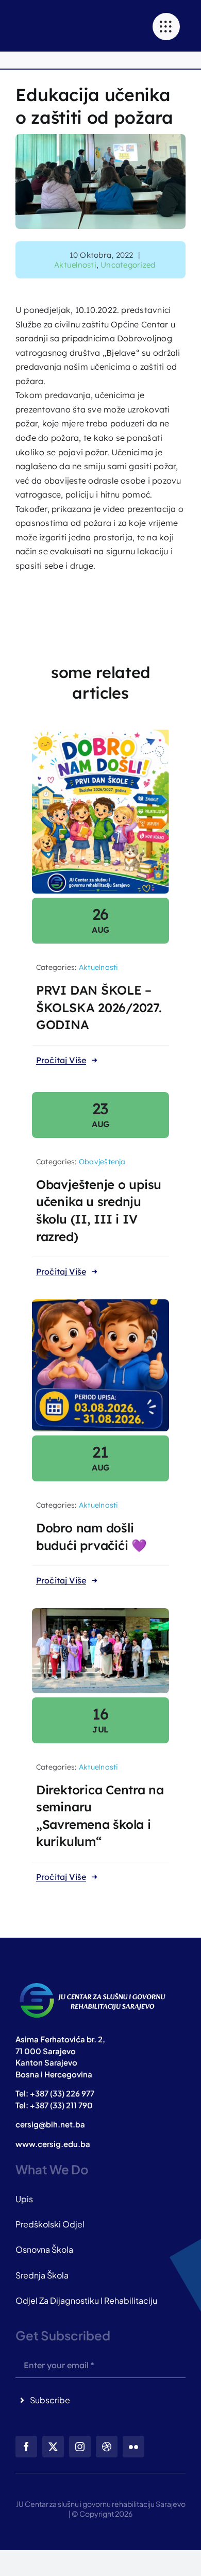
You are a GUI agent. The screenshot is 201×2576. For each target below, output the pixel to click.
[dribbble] (107, 2447)
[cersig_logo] (93, 1983)
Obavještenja (102, 1162)
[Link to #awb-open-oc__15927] (166, 27)
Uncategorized (128, 265)
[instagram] (80, 2447)
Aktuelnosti (75, 265)
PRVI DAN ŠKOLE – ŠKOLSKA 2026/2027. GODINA (99, 1007)
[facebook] (26, 2447)
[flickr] (133, 2447)
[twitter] (53, 2447)
